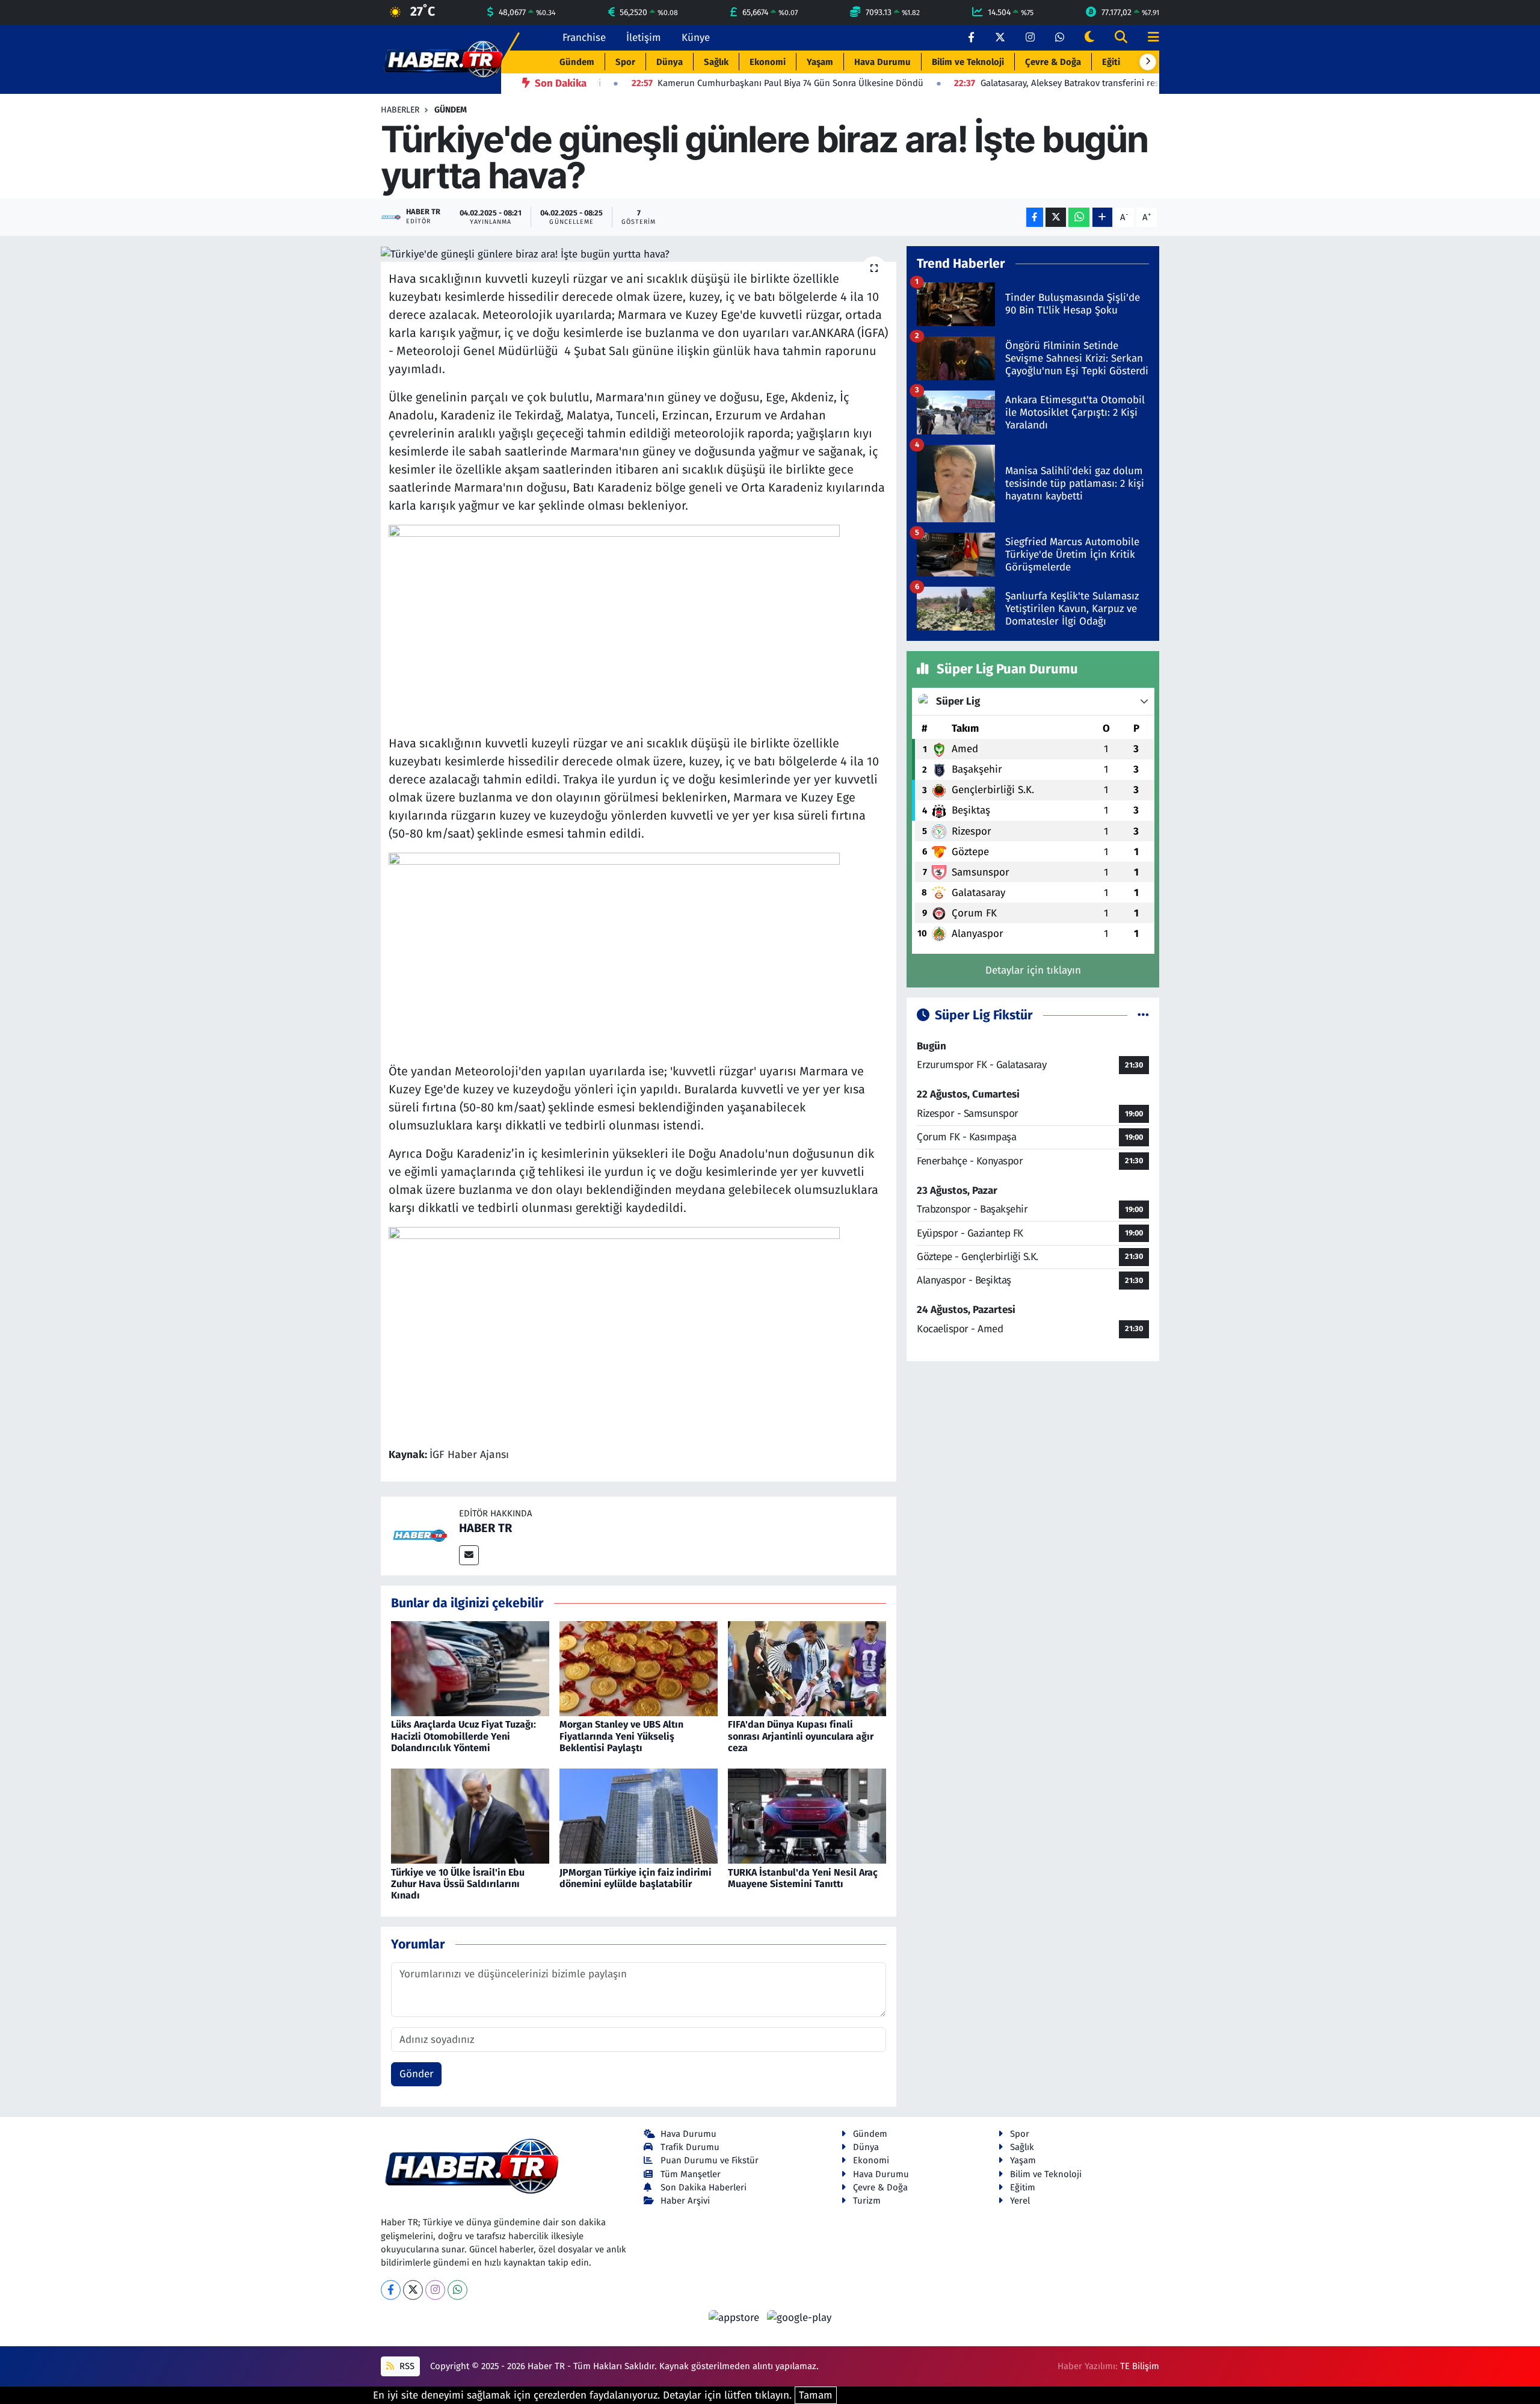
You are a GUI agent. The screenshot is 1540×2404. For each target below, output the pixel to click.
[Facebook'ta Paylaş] (1035, 218)
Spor (625, 62)
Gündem (577, 62)
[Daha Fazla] (1102, 218)
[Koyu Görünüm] (1089, 38)
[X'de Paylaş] (1056, 218)
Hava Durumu (882, 62)
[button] (1148, 62)
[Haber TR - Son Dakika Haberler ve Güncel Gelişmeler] (443, 59)
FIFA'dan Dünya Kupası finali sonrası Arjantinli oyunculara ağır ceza (801, 1736)
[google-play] (799, 2318)
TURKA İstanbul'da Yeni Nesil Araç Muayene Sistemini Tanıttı (803, 1878)
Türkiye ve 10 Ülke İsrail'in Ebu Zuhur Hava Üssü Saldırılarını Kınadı (458, 1884)
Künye (696, 38)
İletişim (644, 38)
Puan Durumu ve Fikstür (710, 2160)
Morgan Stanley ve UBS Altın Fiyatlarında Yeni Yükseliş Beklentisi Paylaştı (621, 1736)
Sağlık (716, 62)
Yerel (1020, 2201)
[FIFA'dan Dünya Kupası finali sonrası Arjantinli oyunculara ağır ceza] (807, 1668)
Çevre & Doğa (1053, 62)
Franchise (584, 38)
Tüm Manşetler (691, 2174)
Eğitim (1115, 62)
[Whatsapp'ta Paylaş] (1079, 218)
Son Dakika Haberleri (704, 2187)
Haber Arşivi (685, 2201)
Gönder (417, 2074)
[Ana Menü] (1148, 38)
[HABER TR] (420, 1535)
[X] (413, 2290)
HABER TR (485, 1528)
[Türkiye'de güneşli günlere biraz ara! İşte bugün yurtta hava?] (639, 254)
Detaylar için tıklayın (1033, 970)
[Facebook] (391, 2290)
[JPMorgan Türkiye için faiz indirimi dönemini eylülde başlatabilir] (639, 1816)
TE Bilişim (1140, 2366)
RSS (406, 2366)
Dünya (670, 62)
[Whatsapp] (457, 2290)
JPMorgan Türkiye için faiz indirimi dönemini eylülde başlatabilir (636, 1878)
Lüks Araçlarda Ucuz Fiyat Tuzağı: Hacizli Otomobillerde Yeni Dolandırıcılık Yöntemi (464, 1736)
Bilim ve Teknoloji (968, 62)
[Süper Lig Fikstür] (1143, 1015)
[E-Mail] (469, 1555)
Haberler (400, 110)
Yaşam (820, 62)
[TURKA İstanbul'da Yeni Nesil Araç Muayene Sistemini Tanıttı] (807, 1816)
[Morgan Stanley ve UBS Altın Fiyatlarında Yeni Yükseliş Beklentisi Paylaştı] (639, 1668)
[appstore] (736, 2318)
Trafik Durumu (690, 2147)
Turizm (867, 2201)
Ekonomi (768, 62)
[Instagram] (435, 2290)
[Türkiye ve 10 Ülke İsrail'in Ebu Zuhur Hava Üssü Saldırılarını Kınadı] (470, 1816)
